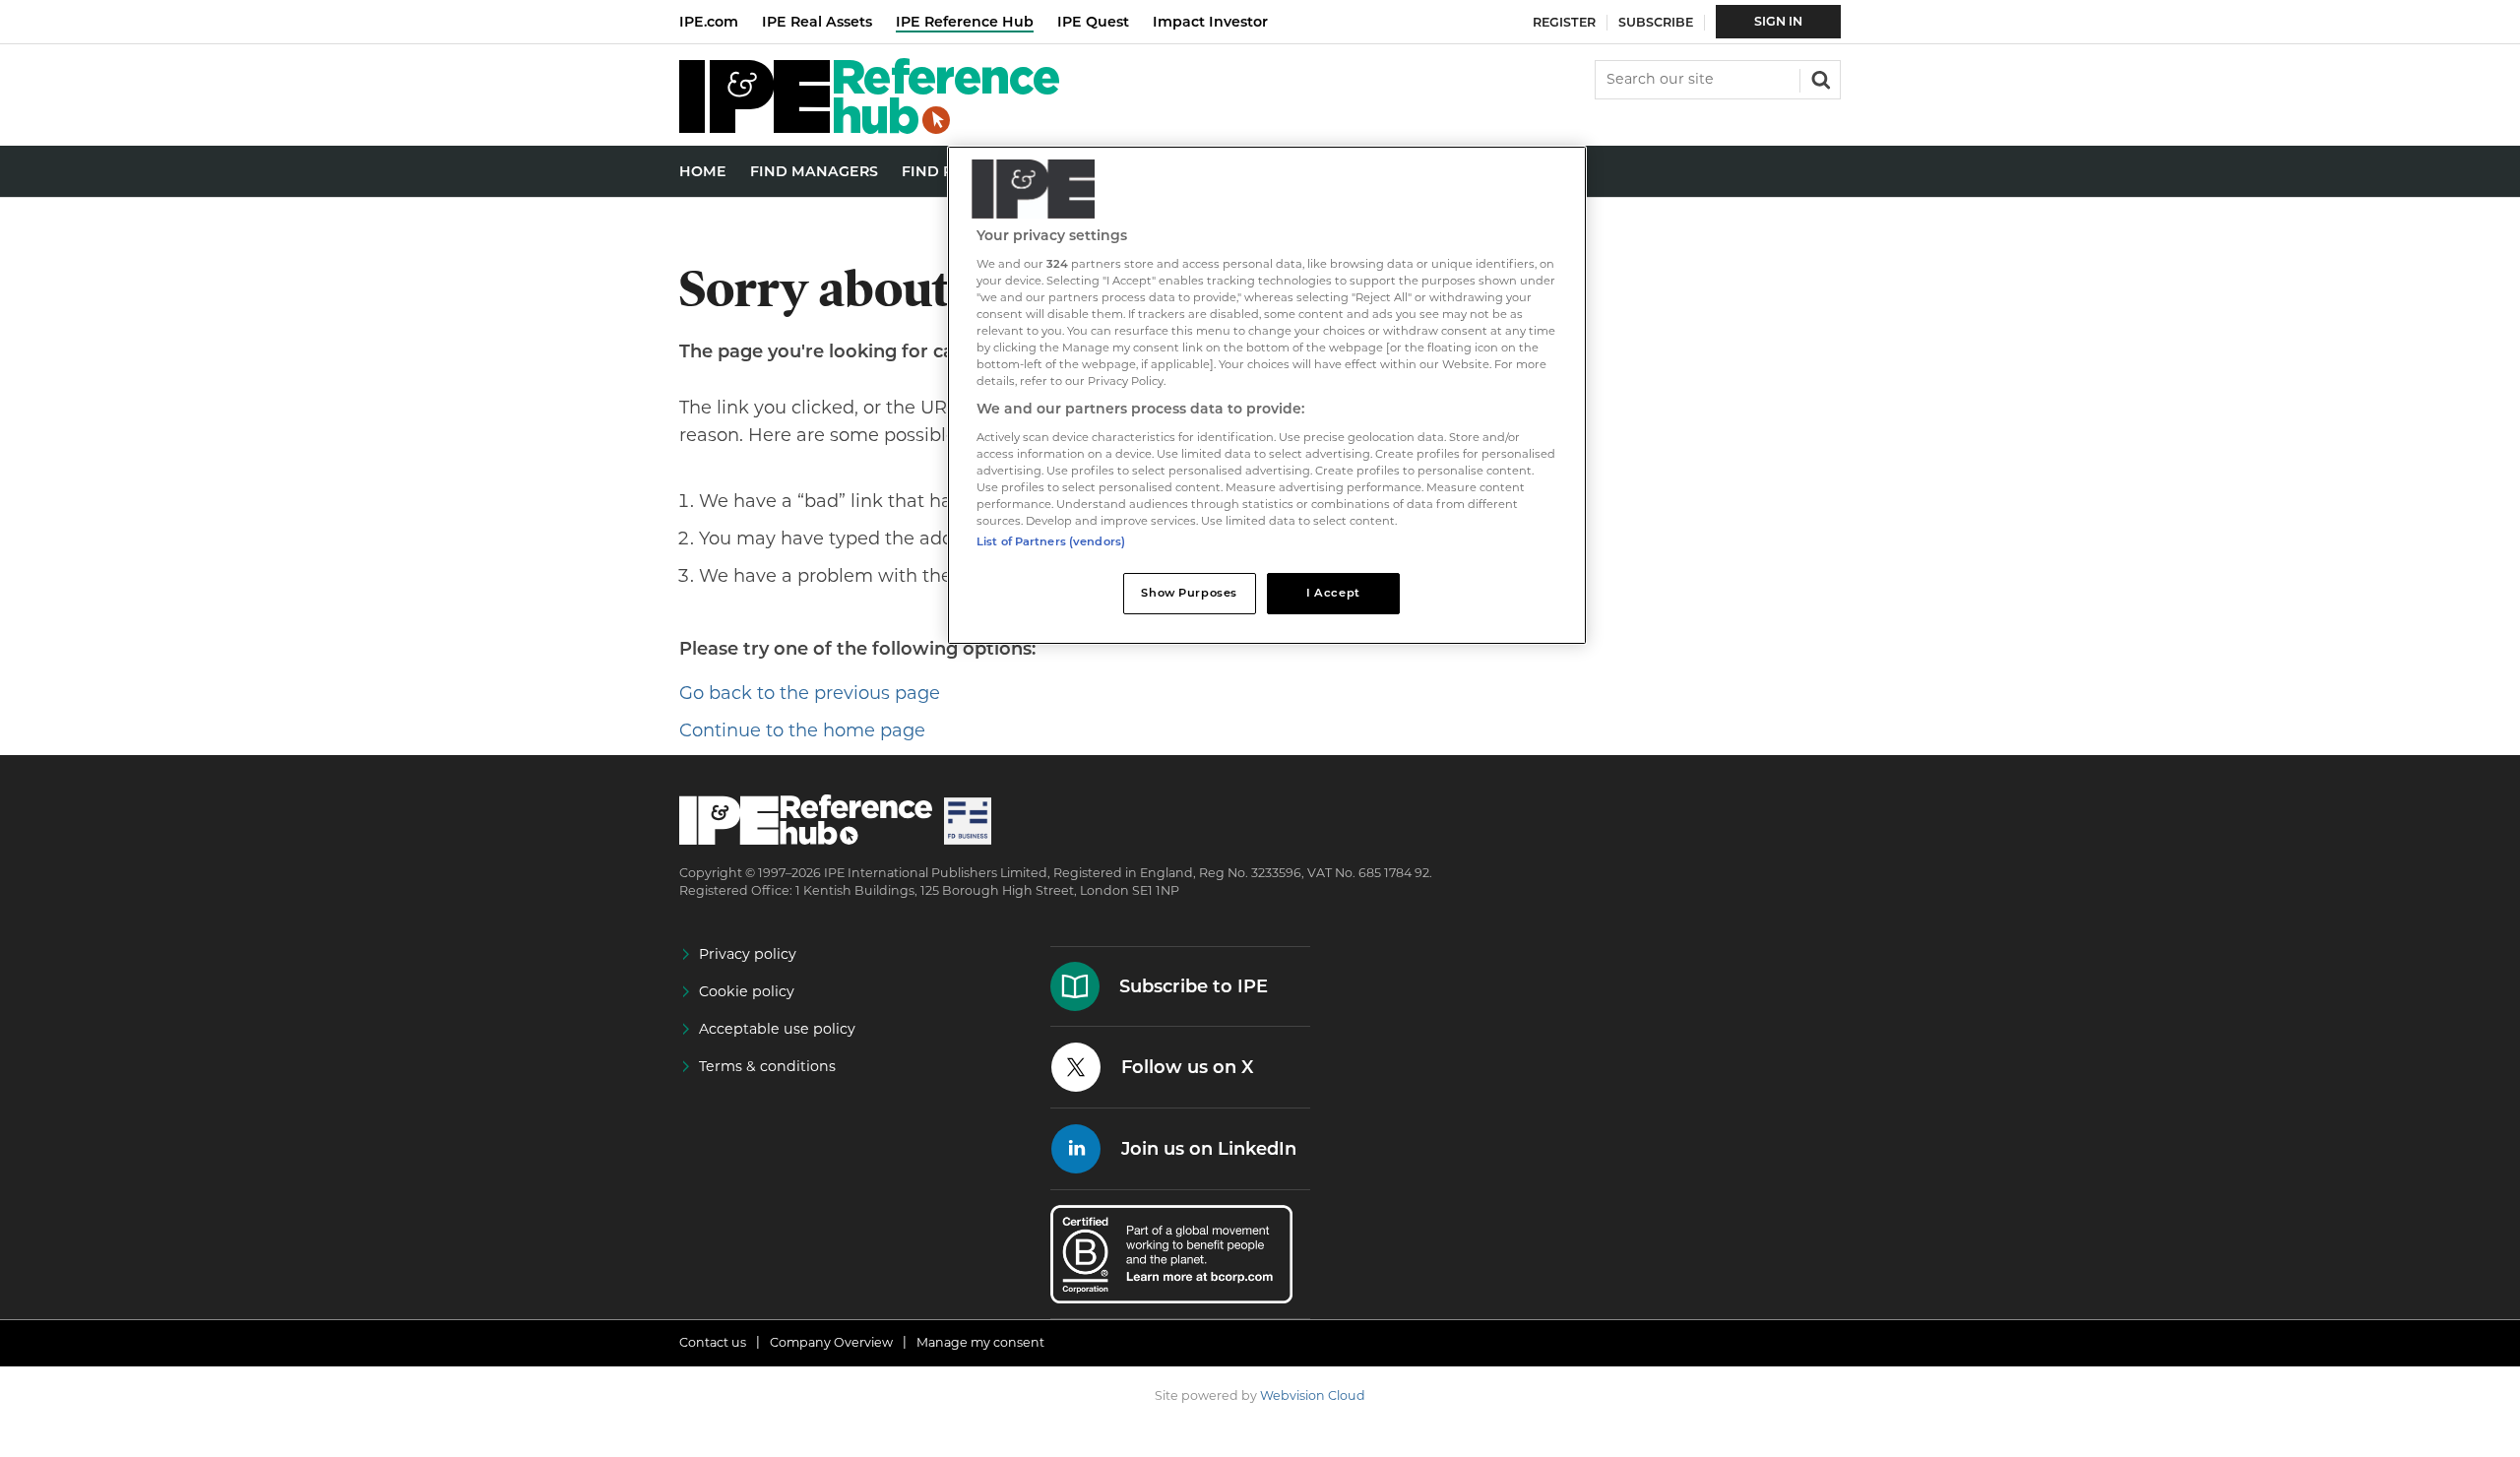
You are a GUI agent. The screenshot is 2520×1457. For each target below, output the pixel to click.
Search (1819, 78)
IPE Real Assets (817, 22)
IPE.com (709, 22)
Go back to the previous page (810, 693)
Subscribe (1656, 22)
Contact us (713, 1342)
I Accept (1333, 593)
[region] (1267, 395)
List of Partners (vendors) (1051, 541)
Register (1564, 22)
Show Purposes (1189, 593)
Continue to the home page (802, 730)
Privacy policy (748, 954)
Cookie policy (747, 991)
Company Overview (831, 1342)
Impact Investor (1210, 22)
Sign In (1778, 21)
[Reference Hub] (869, 128)
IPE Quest (1093, 22)
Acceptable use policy (777, 1029)
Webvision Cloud (1313, 1395)
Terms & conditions (767, 1066)
